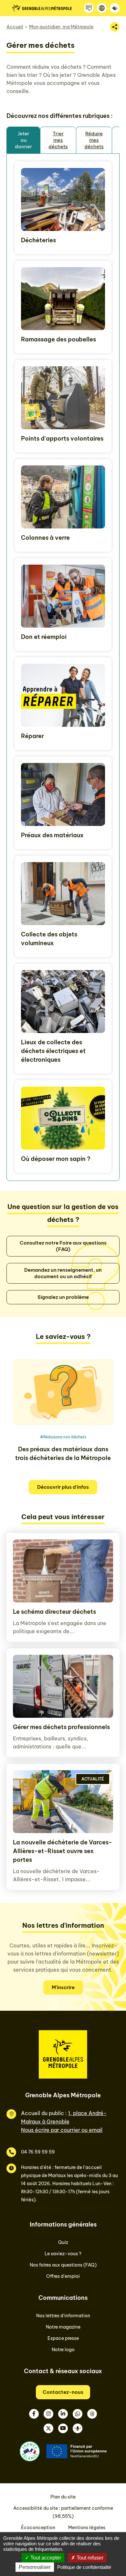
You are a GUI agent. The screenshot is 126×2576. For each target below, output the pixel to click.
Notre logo (63, 2350)
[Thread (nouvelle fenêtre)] (92, 2414)
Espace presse (63, 2338)
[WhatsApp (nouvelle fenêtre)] (78, 2414)
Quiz (63, 2242)
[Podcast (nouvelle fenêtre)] (78, 2428)
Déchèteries (38, 240)
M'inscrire (63, 1987)
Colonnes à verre (45, 538)
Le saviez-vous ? (63, 2254)
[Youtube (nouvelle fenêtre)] (63, 2428)
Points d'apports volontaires (62, 438)
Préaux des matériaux (52, 835)
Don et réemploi (44, 637)
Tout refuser (89, 2558)
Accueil (15, 27)
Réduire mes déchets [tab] (94, 140)
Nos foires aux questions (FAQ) (63, 2265)
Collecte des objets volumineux (49, 939)
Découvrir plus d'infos (63, 1487)
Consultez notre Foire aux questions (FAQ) (63, 1246)
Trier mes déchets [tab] (58, 140)
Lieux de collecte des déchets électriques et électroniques (53, 1051)
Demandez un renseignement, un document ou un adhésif (63, 1273)
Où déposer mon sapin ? (56, 1159)
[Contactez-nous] (89, 8)
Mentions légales (87, 2528)
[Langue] (102, 8)
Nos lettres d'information (63, 2316)
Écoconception (38, 2528)
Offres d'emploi (63, 2276)
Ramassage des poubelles (58, 339)
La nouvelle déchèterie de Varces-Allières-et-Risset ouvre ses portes (63, 1851)
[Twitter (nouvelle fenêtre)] (48, 2428)
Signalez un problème (63, 1297)
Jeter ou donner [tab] (23, 140)
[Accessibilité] (115, 8)
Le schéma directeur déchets (54, 1612)
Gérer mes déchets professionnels (61, 1727)
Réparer (32, 736)
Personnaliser (35, 2567)
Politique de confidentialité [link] (84, 2567)
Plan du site (63, 2497)
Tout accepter (45, 2558)
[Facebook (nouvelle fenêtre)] (34, 2414)
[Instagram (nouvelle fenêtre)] (48, 2414)
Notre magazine (63, 2327)
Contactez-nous (63, 2392)
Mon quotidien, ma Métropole (61, 27)
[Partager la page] (115, 27)
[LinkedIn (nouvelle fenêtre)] (63, 2414)
